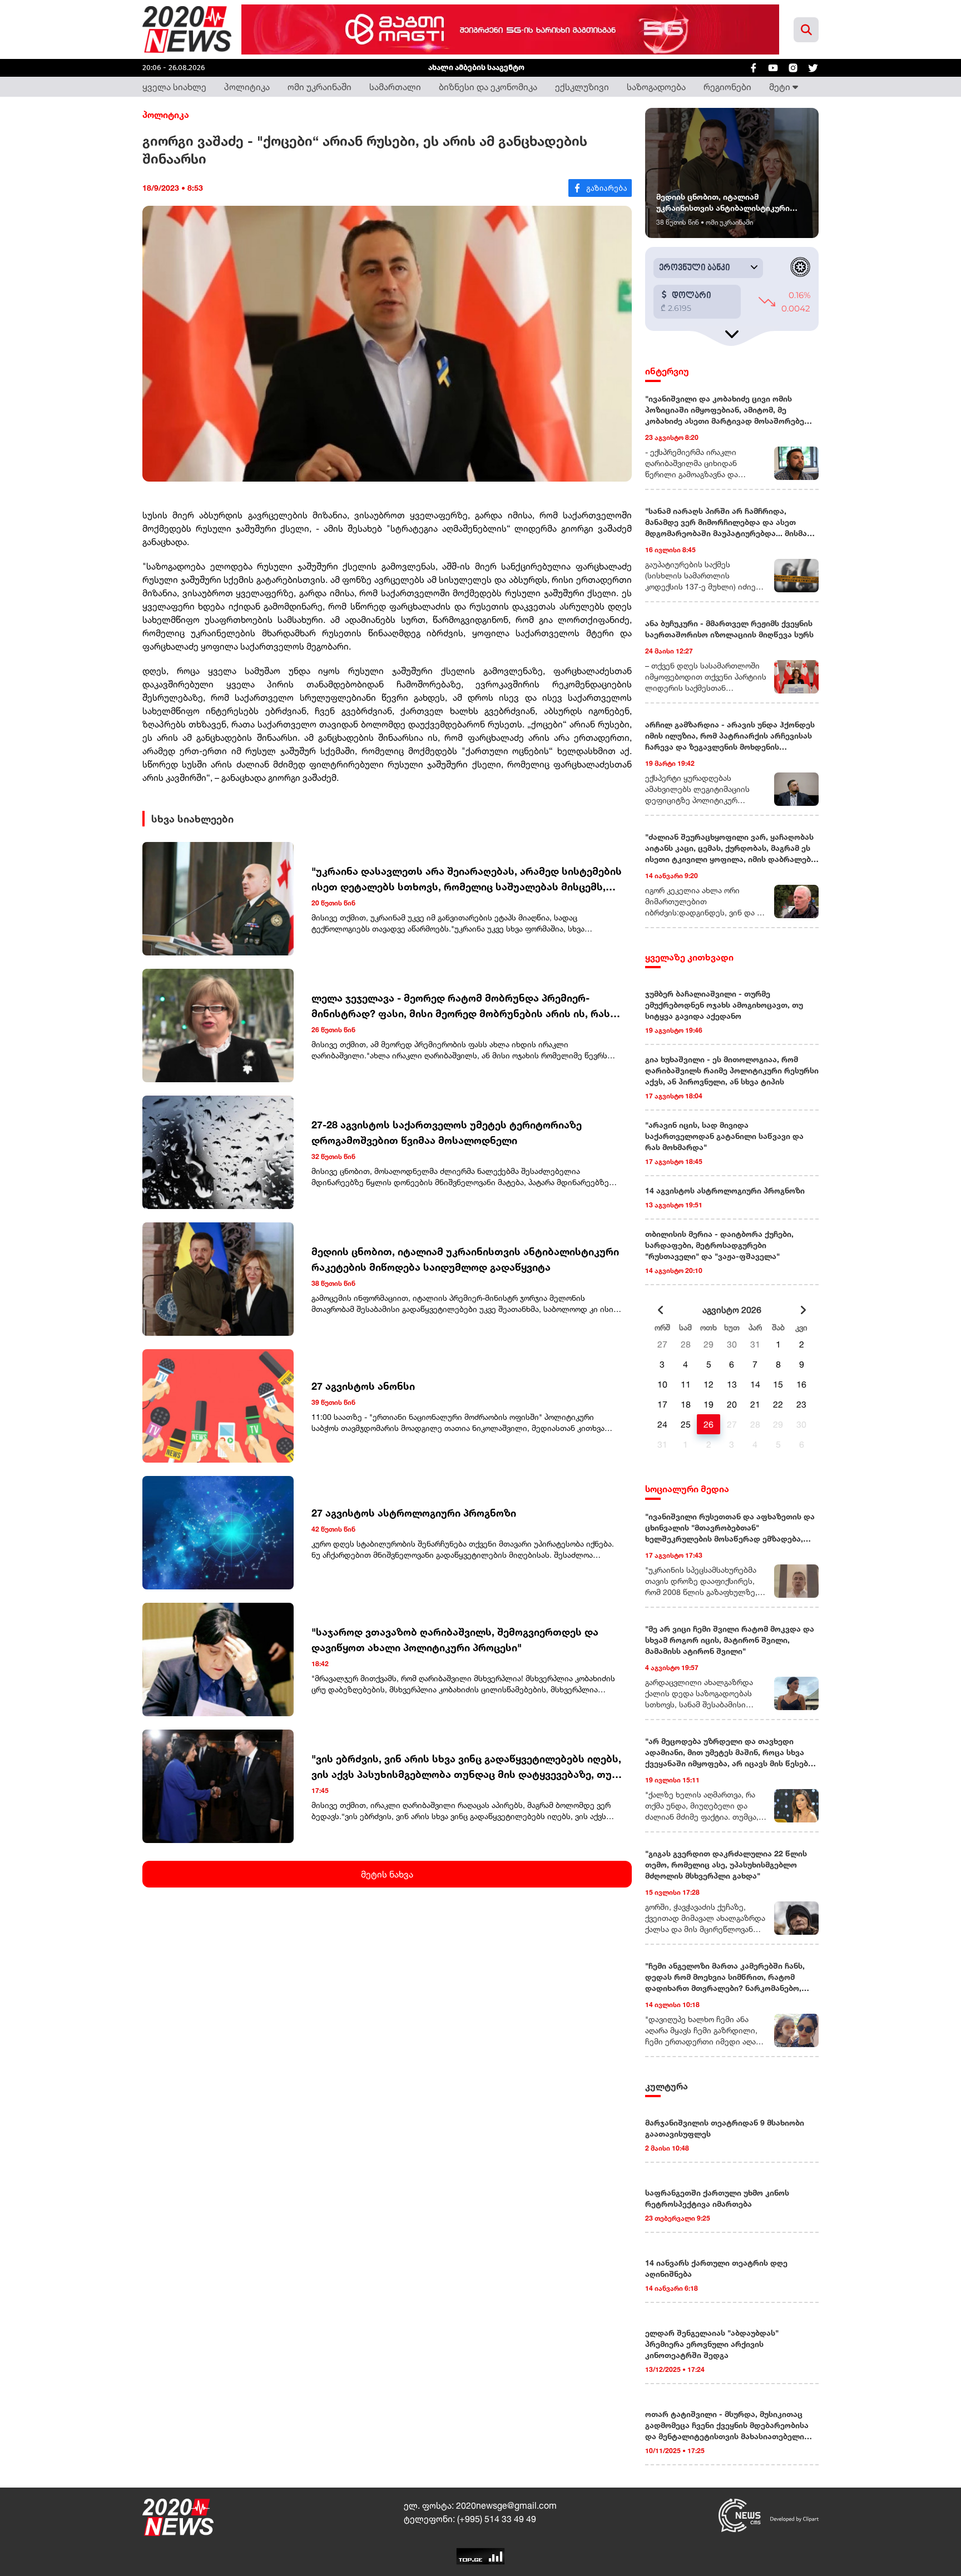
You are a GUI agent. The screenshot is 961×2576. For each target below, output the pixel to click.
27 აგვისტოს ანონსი (363, 1386)
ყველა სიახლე (174, 87)
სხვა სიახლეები (192, 819)
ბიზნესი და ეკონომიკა (488, 87)
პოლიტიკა (247, 87)
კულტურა (667, 2086)
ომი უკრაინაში (319, 87)
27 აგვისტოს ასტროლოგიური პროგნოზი (414, 1513)
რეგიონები (727, 87)
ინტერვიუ (667, 371)
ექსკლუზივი (582, 87)
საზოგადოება (656, 87)
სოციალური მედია (687, 1489)
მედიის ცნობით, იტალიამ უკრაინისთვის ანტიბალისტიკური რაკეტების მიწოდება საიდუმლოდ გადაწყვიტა (465, 1259)
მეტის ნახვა (387, 1874)
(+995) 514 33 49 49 (497, 2519)
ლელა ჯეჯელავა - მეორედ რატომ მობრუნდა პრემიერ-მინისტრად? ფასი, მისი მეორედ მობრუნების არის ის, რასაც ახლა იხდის (467, 1006)
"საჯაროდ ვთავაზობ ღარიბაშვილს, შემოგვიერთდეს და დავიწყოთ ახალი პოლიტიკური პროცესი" (455, 1639)
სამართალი (395, 87)
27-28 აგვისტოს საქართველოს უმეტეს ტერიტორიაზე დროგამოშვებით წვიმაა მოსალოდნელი (447, 1132)
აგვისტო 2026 (732, 1310)
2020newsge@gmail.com (506, 2505)
